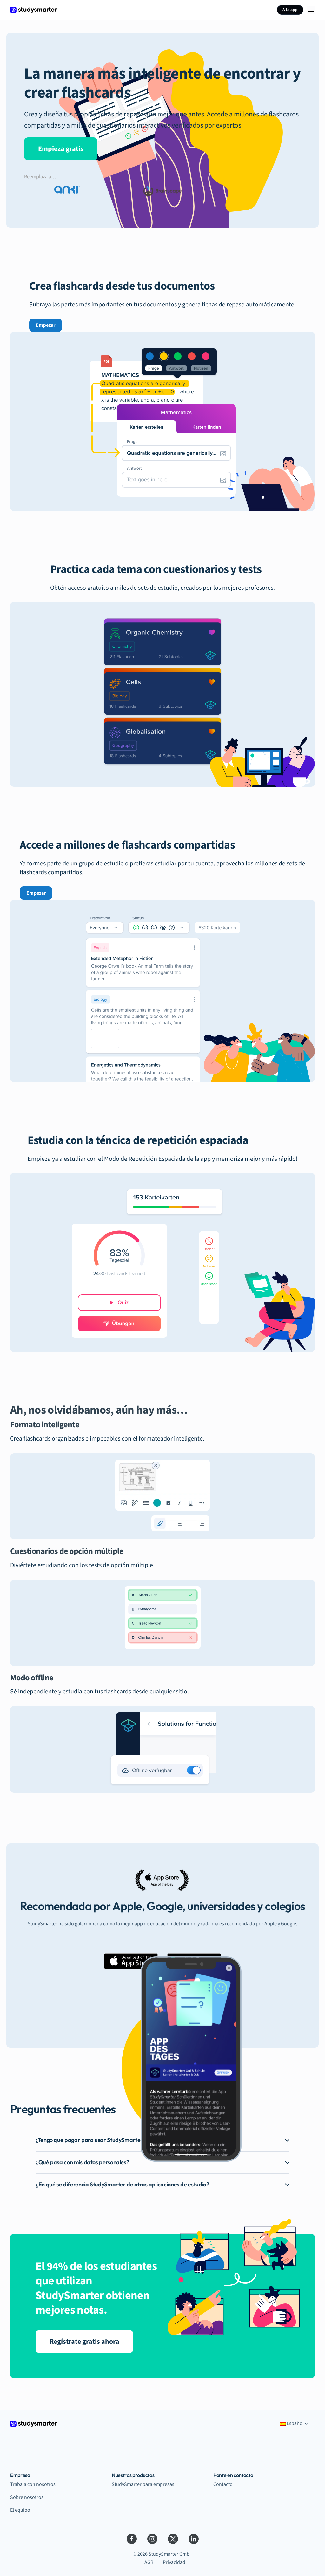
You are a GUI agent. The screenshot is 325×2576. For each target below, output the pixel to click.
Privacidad (174, 2562)
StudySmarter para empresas (143, 2484)
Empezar (46, 325)
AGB (149, 2562)
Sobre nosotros (27, 2497)
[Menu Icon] (311, 10)
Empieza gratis (61, 149)
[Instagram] (152, 2539)
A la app (290, 10)
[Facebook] (132, 2539)
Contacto (223, 2484)
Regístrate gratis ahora (84, 2342)
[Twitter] (173, 2539)
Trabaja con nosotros (33, 2484)
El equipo (20, 2510)
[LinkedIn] (194, 2539)
